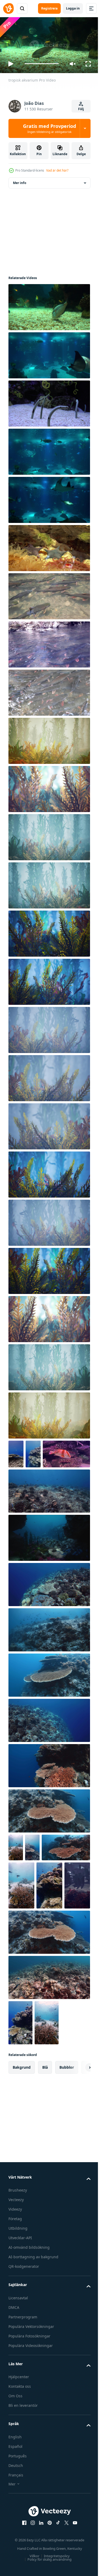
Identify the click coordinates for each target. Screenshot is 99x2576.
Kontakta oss (20, 2461)
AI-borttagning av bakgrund (33, 2332)
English (15, 2512)
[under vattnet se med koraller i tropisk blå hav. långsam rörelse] (32, 1874)
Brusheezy (18, 2265)
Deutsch (16, 2540)
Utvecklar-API (20, 2313)
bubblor (67, 2142)
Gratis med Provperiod (49, 128)
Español (15, 2521)
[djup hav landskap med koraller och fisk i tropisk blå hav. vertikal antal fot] (33, 1452)
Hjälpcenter (19, 2452)
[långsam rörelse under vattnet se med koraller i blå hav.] (49, 1747)
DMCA (14, 2382)
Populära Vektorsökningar (31, 2401)
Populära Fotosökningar (29, 2411)
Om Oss (15, 2471)
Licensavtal (18, 2373)
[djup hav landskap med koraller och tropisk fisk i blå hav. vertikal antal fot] (16, 1452)
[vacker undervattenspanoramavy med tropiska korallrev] (49, 1960)
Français (16, 2550)
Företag (15, 2294)
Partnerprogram (23, 2392)
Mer (12, 2559)
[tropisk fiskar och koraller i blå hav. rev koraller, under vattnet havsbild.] (47, 2098)
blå (45, 2142)
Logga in (73, 8)
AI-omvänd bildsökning (29, 2322)
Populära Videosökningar (31, 2420)
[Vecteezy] (8, 8)
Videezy (15, 2284)
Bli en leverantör (23, 2480)
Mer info (20, 181)
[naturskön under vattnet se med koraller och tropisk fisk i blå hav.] (49, 1611)
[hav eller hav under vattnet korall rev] (49, 1565)
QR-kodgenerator (24, 2341)
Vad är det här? (57, 170)
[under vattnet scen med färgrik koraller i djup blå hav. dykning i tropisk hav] (49, 1792)
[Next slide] (78, 2142)
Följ (81, 109)
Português (18, 2531)
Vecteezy (16, 2275)
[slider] (42, 64)
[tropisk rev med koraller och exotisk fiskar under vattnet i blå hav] (72, 1912)
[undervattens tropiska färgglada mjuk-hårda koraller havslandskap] (49, 739)
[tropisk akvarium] (49, 305)
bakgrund (22, 2142)
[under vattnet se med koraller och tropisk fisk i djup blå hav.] (49, 2052)
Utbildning (18, 2303)
